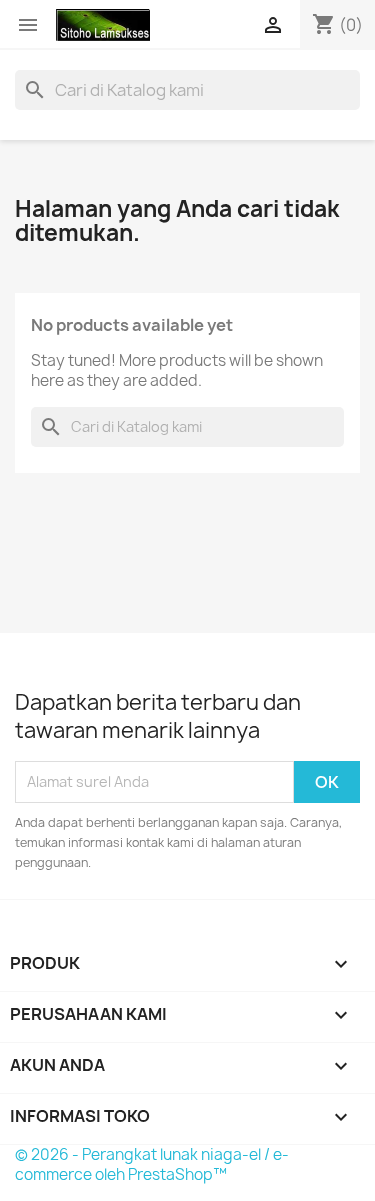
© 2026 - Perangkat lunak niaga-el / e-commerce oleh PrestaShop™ (152, 1164)
